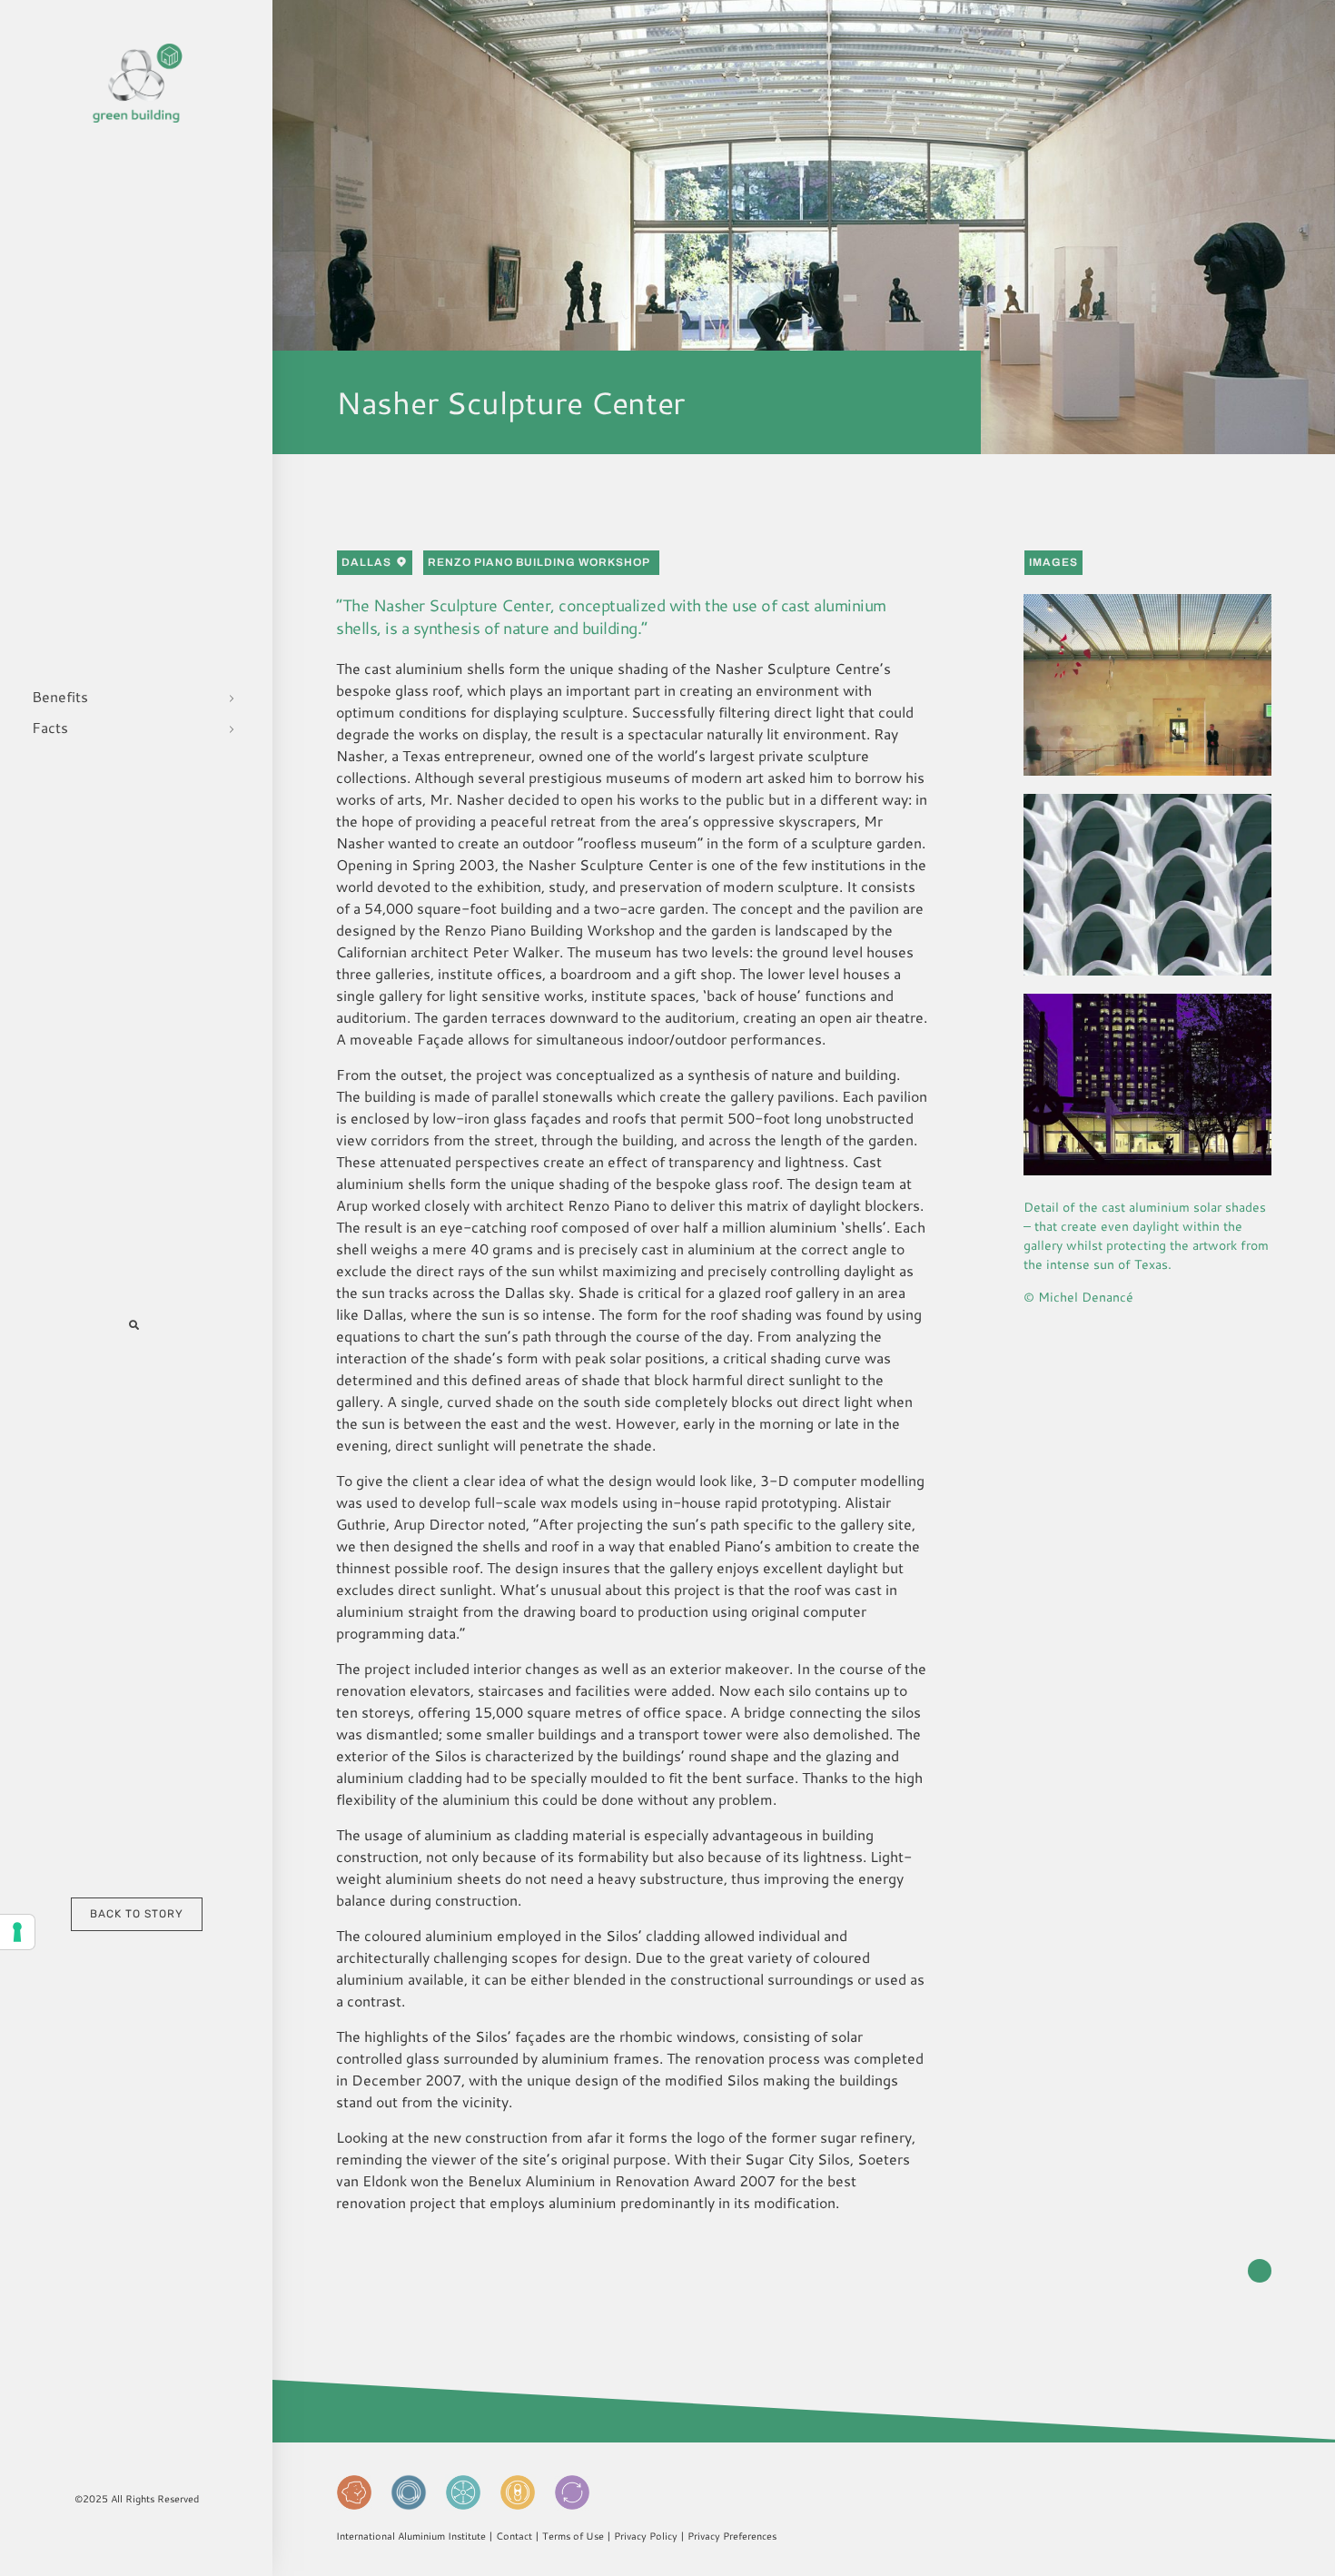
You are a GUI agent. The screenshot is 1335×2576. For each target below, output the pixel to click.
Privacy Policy (646, 2536)
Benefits (60, 696)
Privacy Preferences (732, 2536)
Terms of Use (573, 2536)
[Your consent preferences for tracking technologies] (17, 1932)
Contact (514, 2536)
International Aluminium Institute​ (411, 2536)
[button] (134, 1324)
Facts (50, 727)
